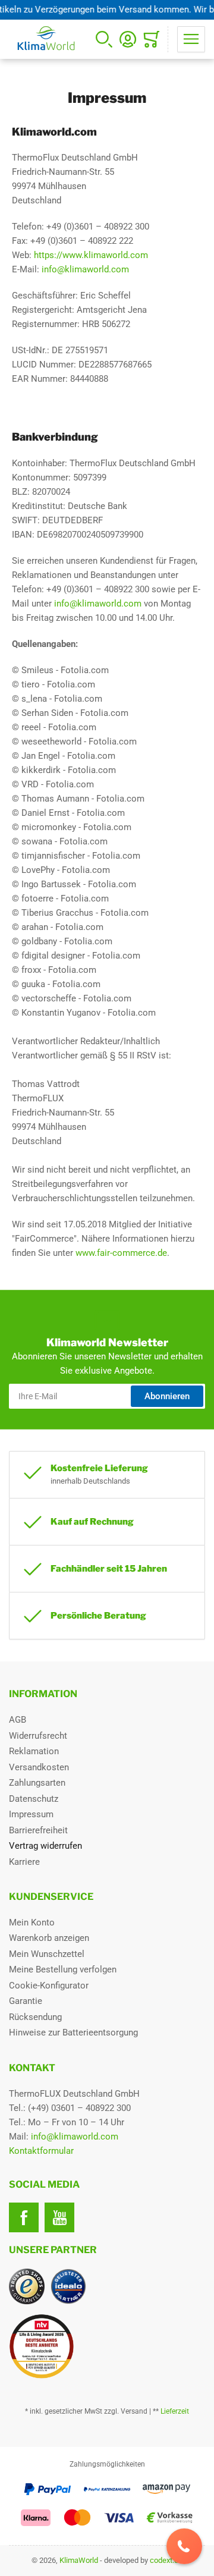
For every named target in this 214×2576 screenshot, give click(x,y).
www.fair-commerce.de (121, 1253)
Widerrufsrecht (38, 1736)
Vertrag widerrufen (45, 1846)
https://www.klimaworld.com (91, 255)
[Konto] (128, 39)
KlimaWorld (79, 2560)
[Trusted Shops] (27, 2286)
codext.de (166, 2560)
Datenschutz (34, 1799)
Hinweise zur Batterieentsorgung (73, 2032)
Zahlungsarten (37, 1783)
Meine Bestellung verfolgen (63, 1969)
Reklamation (34, 1751)
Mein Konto (32, 1922)
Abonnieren (167, 1396)
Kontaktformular (41, 2151)
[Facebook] (24, 2217)
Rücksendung (35, 2017)
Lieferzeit (175, 2411)
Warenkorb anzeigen (49, 1938)
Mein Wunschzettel (47, 1954)
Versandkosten (39, 1767)
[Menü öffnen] (191, 39)
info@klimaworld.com (85, 269)
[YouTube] (59, 2217)
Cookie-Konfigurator (49, 1986)
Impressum (31, 1814)
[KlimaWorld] (107, 2342)
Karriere (24, 1862)
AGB (18, 1720)
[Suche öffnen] (104, 39)
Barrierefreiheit (38, 1830)
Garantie (26, 2001)
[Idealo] (68, 2286)
